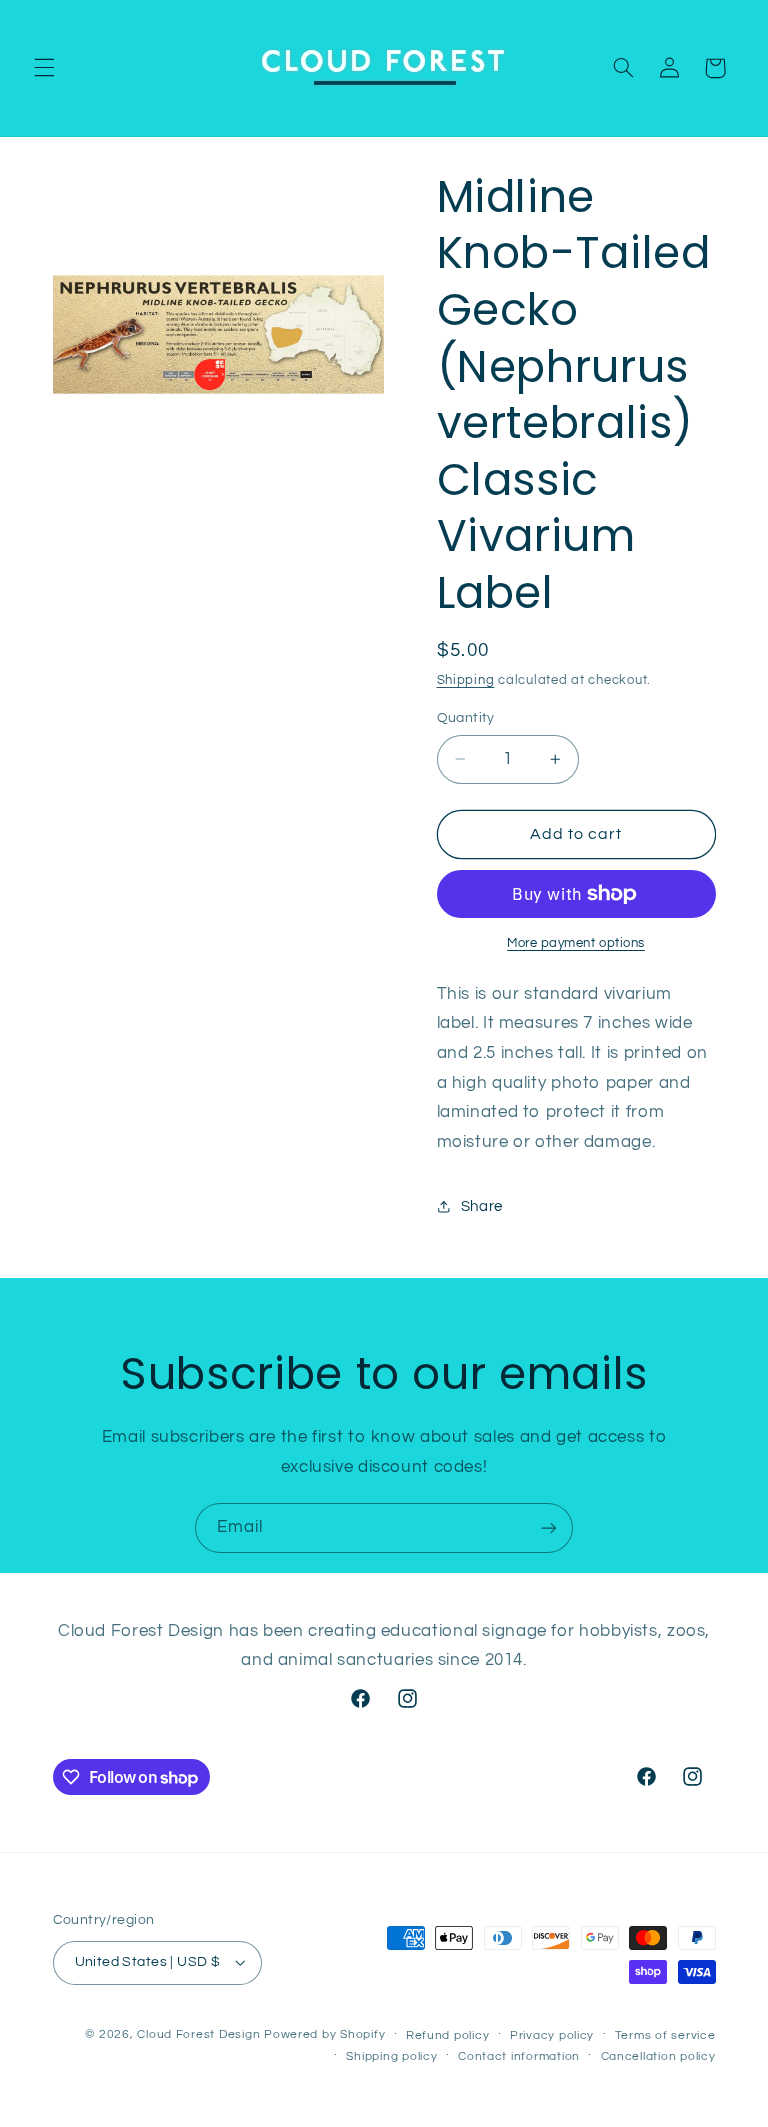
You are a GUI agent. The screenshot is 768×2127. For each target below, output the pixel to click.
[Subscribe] (549, 1527)
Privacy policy (552, 2035)
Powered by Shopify (324, 2034)
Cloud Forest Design (198, 2034)
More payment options (576, 943)
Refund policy (448, 2035)
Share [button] (482, 1206)
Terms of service (665, 2035)
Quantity (466, 718)
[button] (44, 68)
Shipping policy (391, 2056)
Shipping (466, 680)
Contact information (519, 2056)
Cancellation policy (658, 2056)
